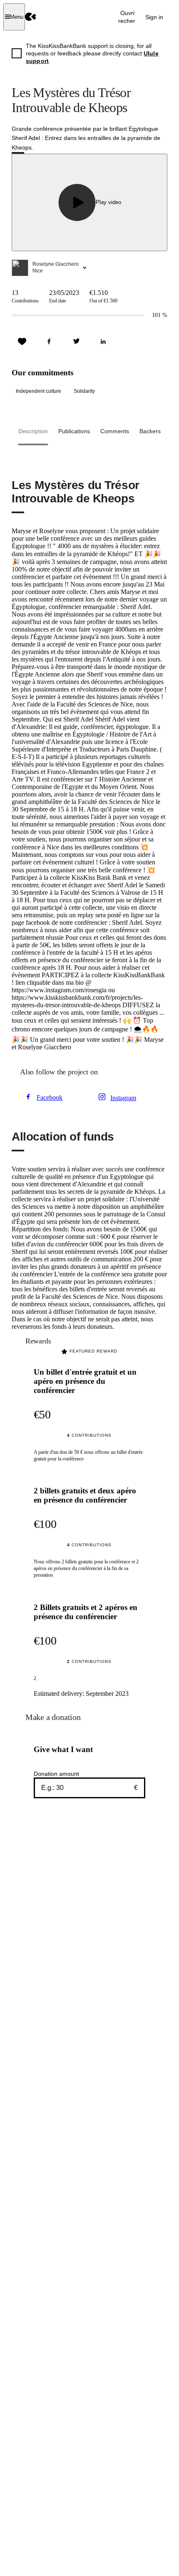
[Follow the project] (22, 342)
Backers (150, 431)
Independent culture (39, 391)
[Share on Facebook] (49, 342)
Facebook (50, 1097)
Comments (115, 431)
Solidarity (84, 391)
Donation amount (56, 1774)
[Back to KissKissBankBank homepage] (31, 17)
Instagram (123, 1098)
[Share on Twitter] (76, 342)
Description (33, 431)
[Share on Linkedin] (103, 342)
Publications (74, 431)
